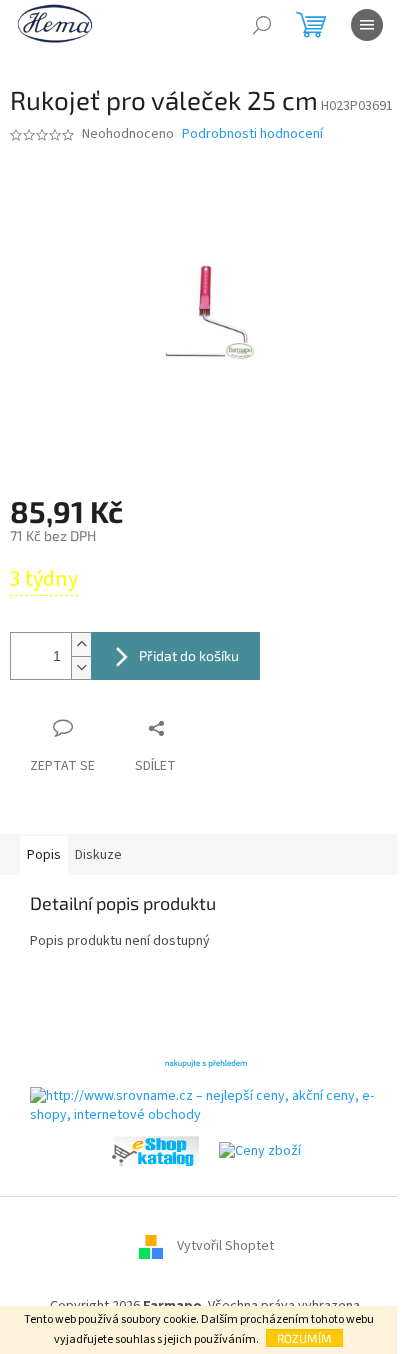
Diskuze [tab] (98, 855)
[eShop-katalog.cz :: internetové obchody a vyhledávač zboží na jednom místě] (155, 1151)
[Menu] (367, 25)
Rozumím (304, 1338)
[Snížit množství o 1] (81, 667)
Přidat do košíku (189, 655)
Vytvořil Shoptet (225, 1246)
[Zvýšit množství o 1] (81, 644)
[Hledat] (262, 25)
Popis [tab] (44, 855)
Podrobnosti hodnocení (252, 134)
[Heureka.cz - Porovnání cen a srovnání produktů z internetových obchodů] (206, 1062)
